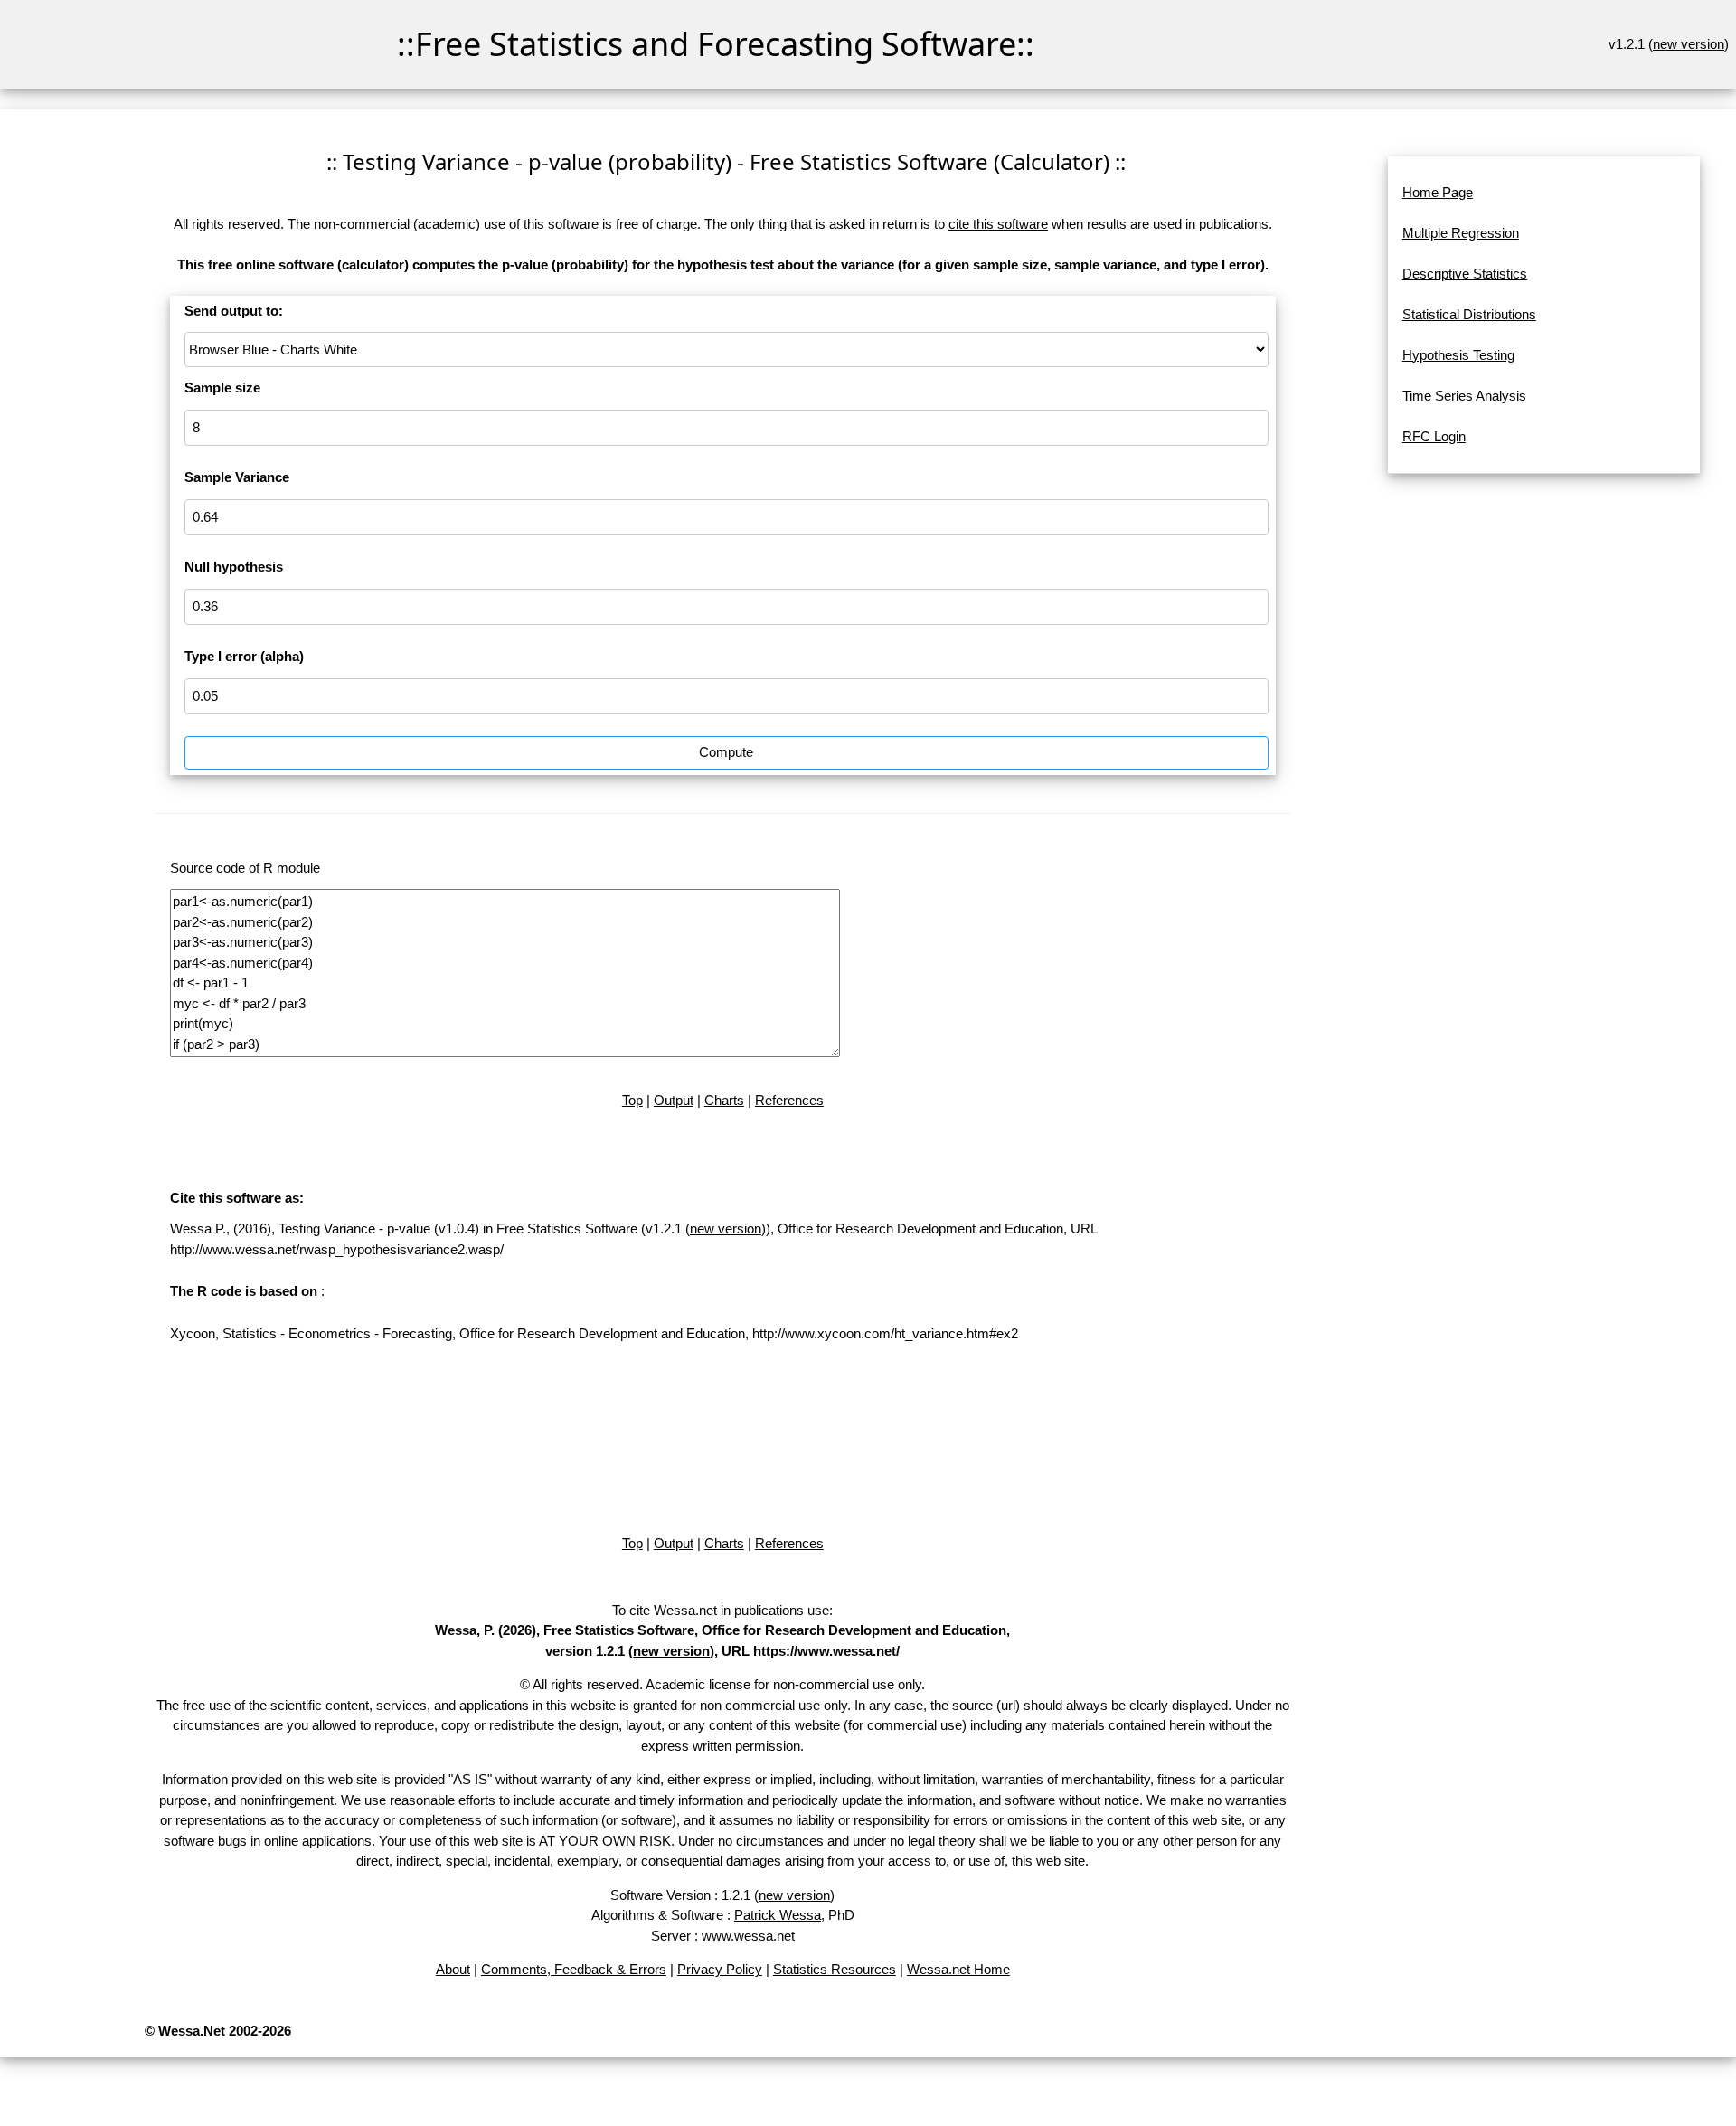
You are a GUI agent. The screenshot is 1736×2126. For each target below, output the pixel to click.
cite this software (998, 224)
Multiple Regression (1461, 233)
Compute (726, 752)
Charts (724, 1100)
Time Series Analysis (1464, 396)
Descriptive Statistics (1465, 274)
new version (1689, 44)
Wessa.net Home (958, 1969)
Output (674, 1100)
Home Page (1438, 192)
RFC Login (1434, 436)
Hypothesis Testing (1458, 355)
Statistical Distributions (1469, 314)
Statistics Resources (835, 1969)
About (453, 1969)
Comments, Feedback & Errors (574, 1969)
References (789, 1100)
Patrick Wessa (778, 1915)
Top (632, 1100)
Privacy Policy (720, 1969)
